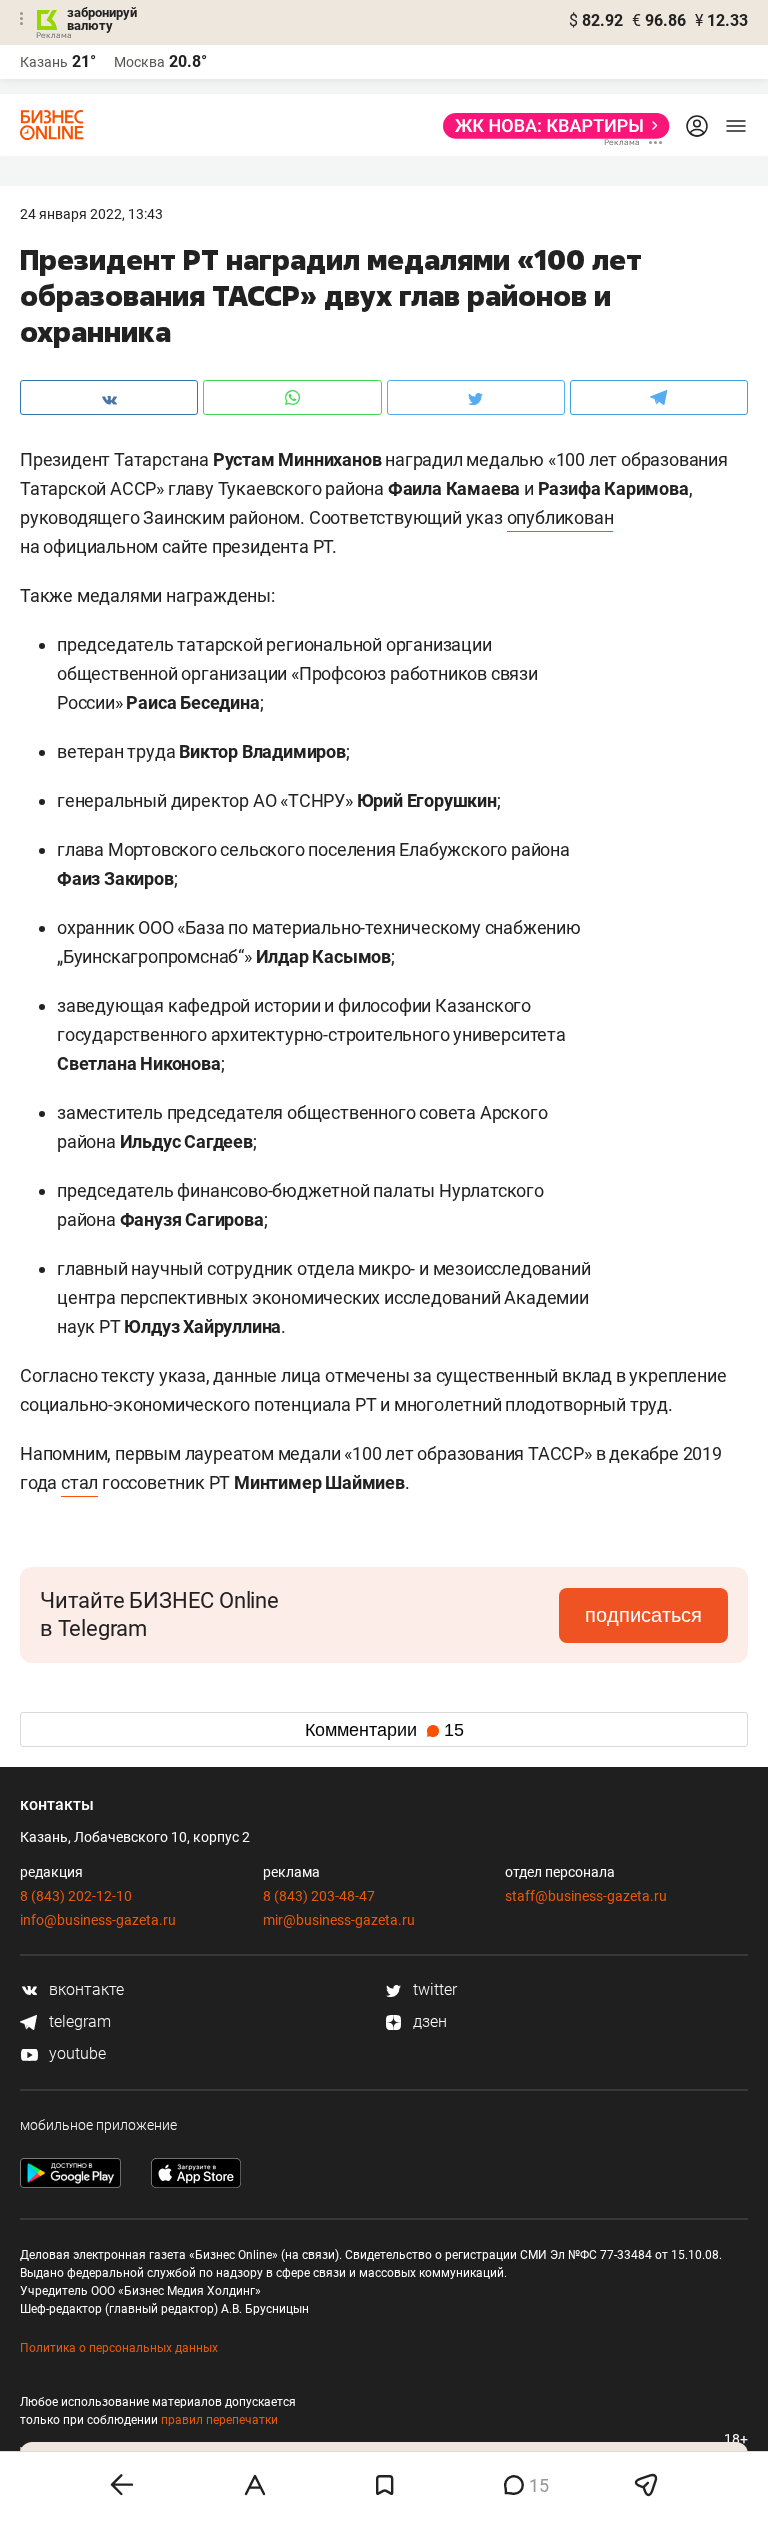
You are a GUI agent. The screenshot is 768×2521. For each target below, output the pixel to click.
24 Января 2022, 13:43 (91, 214)
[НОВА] (550, 126)
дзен (428, 2021)
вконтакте (84, 1989)
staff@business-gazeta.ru (586, 1896)
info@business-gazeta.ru (98, 1920)
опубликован (560, 517)
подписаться (643, 1615)
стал (79, 1482)
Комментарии (384, 1730)
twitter (433, 1989)
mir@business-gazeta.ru (339, 1920)
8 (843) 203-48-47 (319, 1896)
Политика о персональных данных (119, 2348)
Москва (139, 62)
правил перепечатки (219, 2420)
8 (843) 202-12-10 (76, 1896)
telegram (78, 2021)
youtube (75, 2053)
